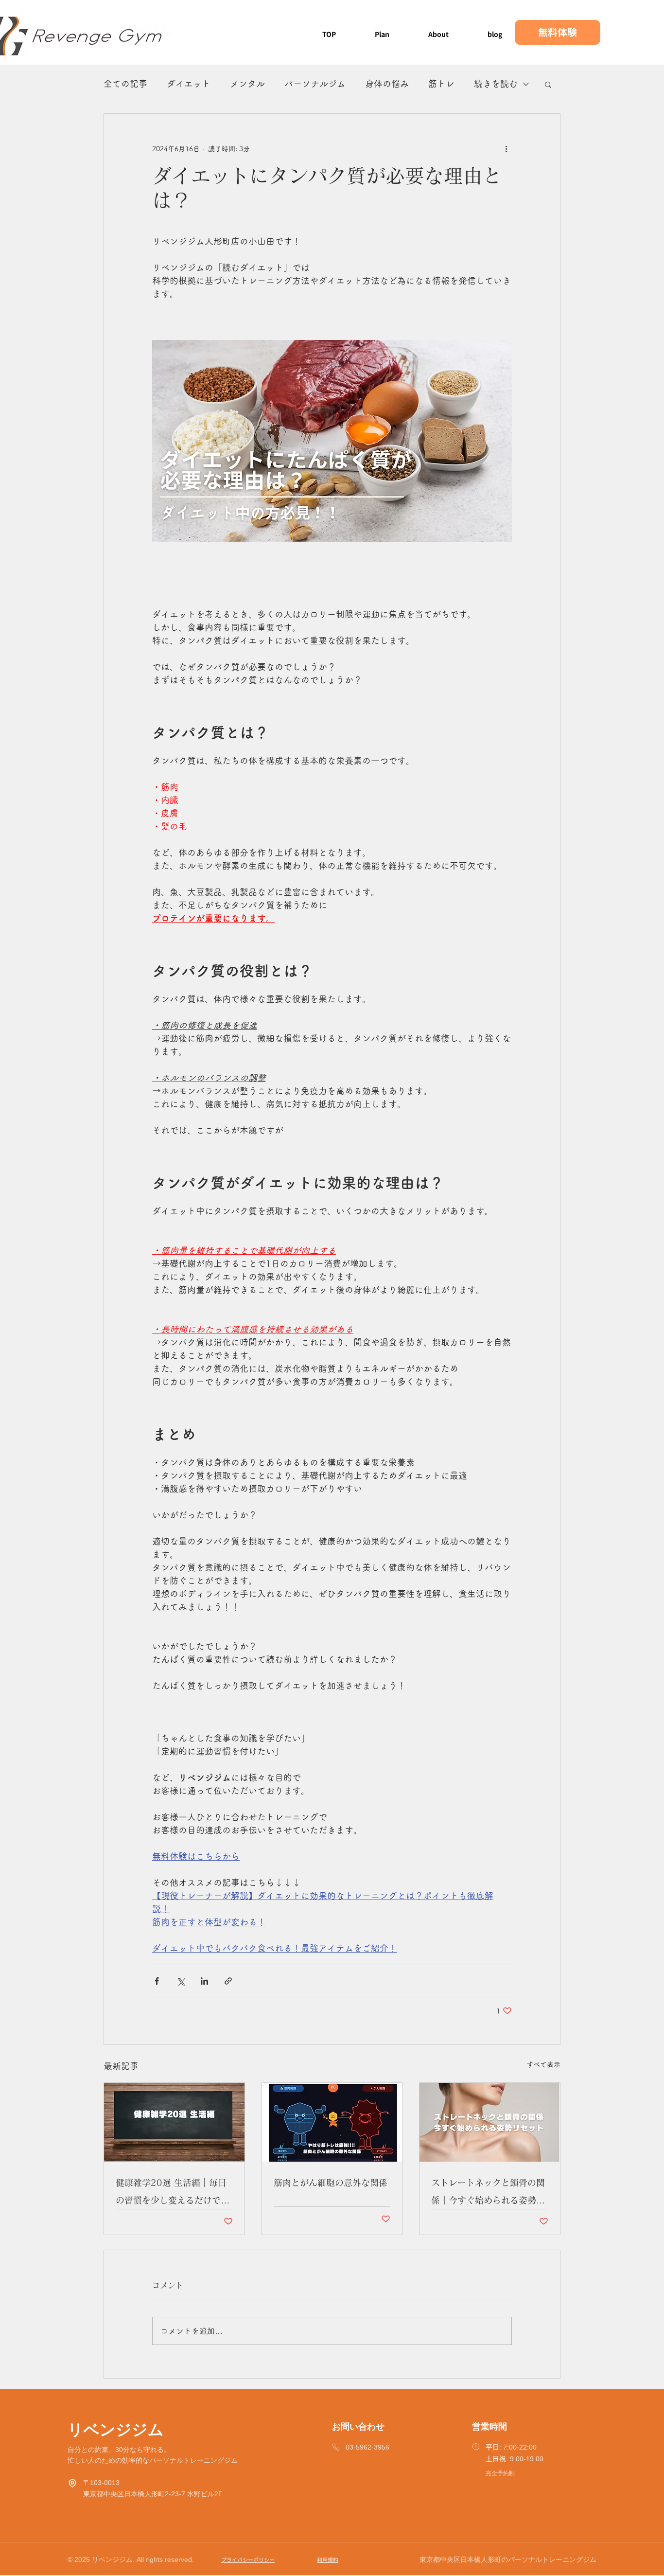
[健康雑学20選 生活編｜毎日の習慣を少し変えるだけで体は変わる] (174, 2122)
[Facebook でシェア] (157, 1981)
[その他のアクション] (506, 149)
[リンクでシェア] (228, 1981)
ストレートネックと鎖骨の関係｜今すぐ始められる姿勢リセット (488, 2194)
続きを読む (496, 84)
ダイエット (189, 84)
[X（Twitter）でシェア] (181, 1981)
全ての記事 (125, 84)
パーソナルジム (315, 84)
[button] (548, 84)
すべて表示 (543, 2064)
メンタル (247, 84)
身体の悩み (387, 84)
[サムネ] (332, 2122)
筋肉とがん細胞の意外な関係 (331, 2183)
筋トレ (441, 84)
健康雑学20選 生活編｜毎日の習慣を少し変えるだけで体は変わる (173, 2194)
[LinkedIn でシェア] (204, 1981)
